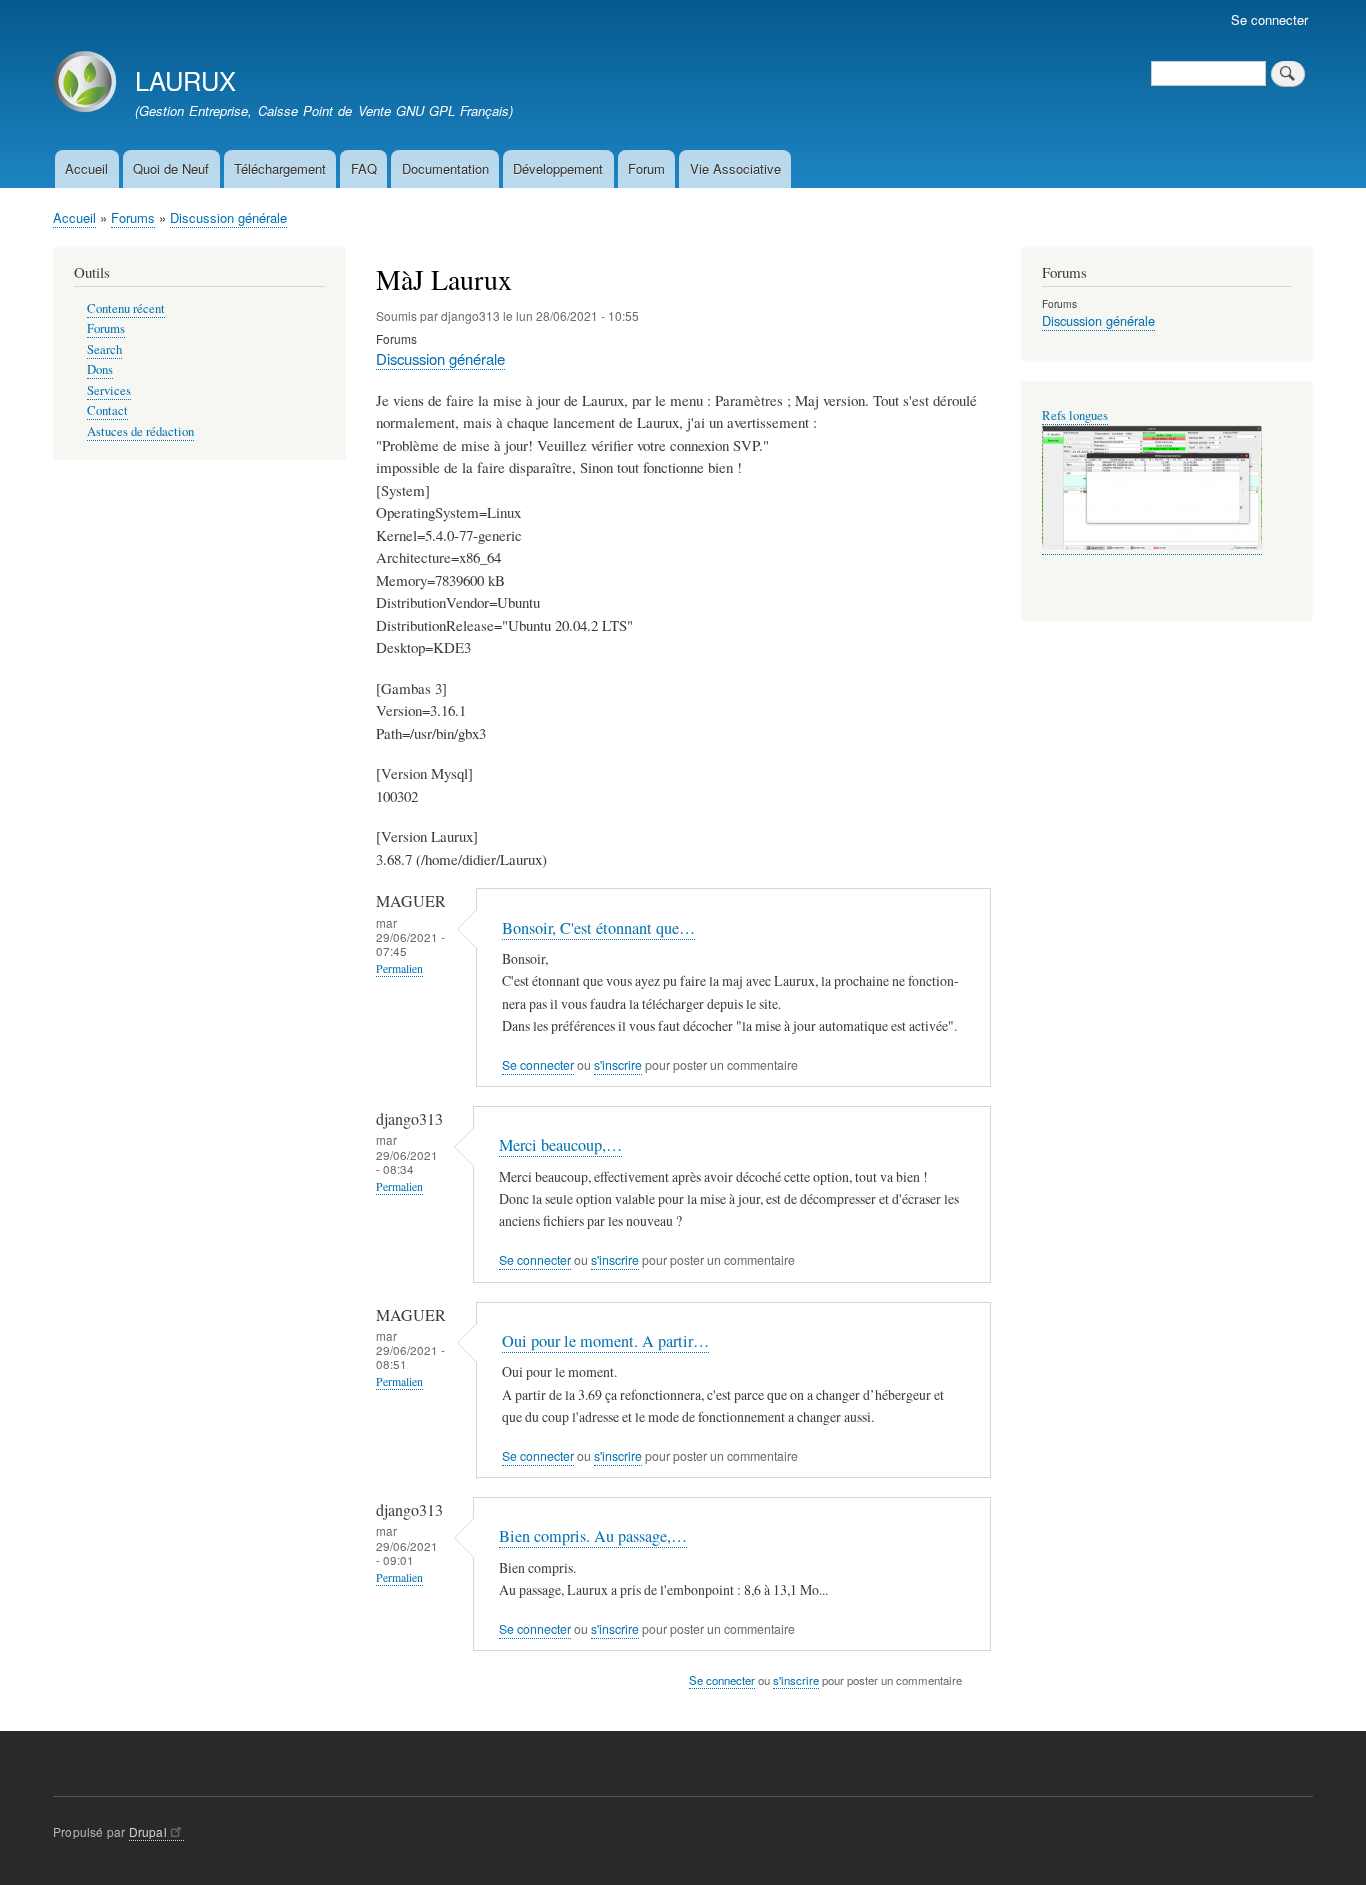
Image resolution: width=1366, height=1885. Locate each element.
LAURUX (185, 80)
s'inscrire (618, 1065)
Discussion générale (228, 217)
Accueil (86, 168)
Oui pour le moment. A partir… (605, 1341)
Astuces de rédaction (140, 431)
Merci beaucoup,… (560, 1145)
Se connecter (1269, 19)
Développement (558, 168)
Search (104, 349)
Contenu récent (126, 308)
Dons (100, 369)
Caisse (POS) (1076, 415)
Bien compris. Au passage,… (593, 1536)
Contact (107, 410)
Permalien (399, 968)
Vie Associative (735, 168)
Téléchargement (280, 168)
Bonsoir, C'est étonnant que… (598, 928)
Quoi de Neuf (171, 168)
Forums (133, 217)
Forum (646, 168)
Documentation (445, 168)
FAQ (364, 168)
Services (109, 390)
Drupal (148, 1831)
